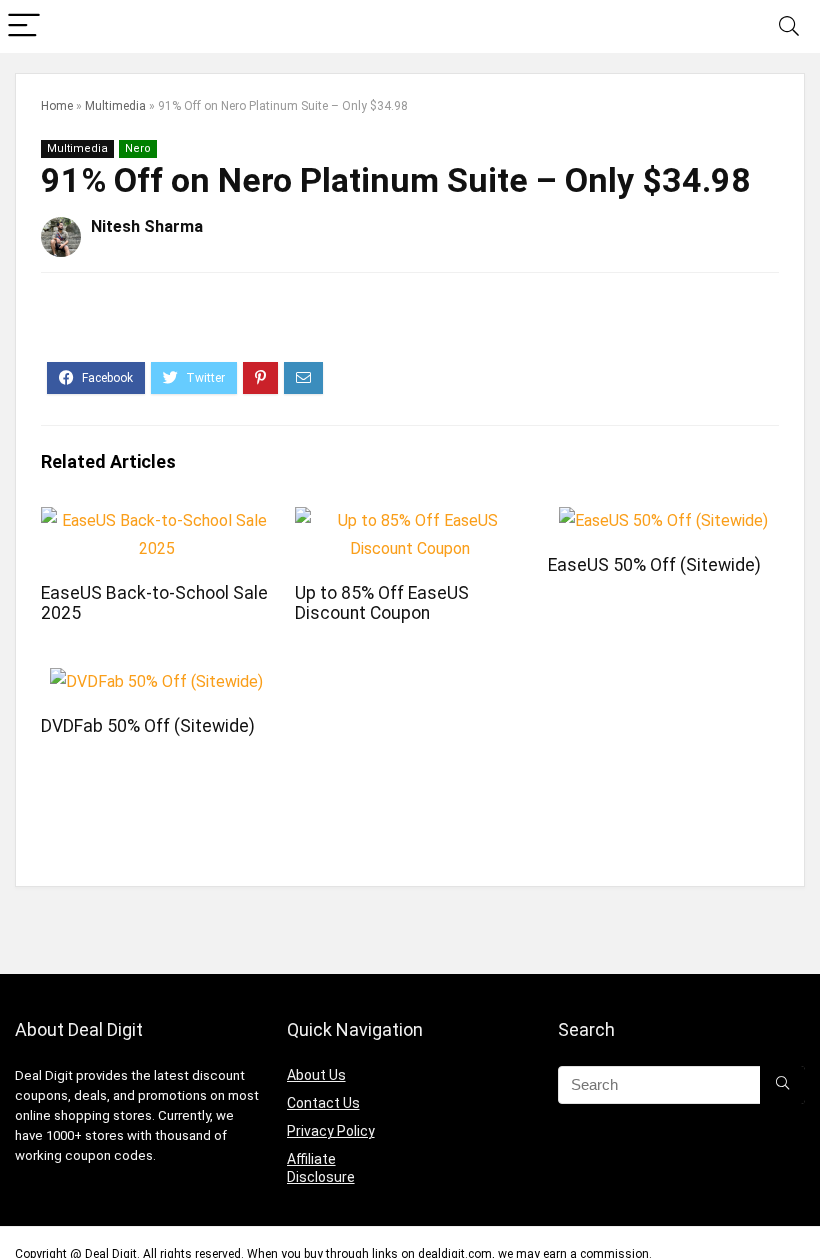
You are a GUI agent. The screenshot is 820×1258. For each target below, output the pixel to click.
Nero (138, 148)
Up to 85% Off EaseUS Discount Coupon (382, 603)
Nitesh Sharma (147, 226)
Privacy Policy (331, 1131)
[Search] (789, 26)
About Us (316, 1075)
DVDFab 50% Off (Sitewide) (148, 726)
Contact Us (323, 1103)
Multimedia (115, 106)
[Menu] (24, 26)
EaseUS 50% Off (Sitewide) (654, 565)
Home (57, 106)
